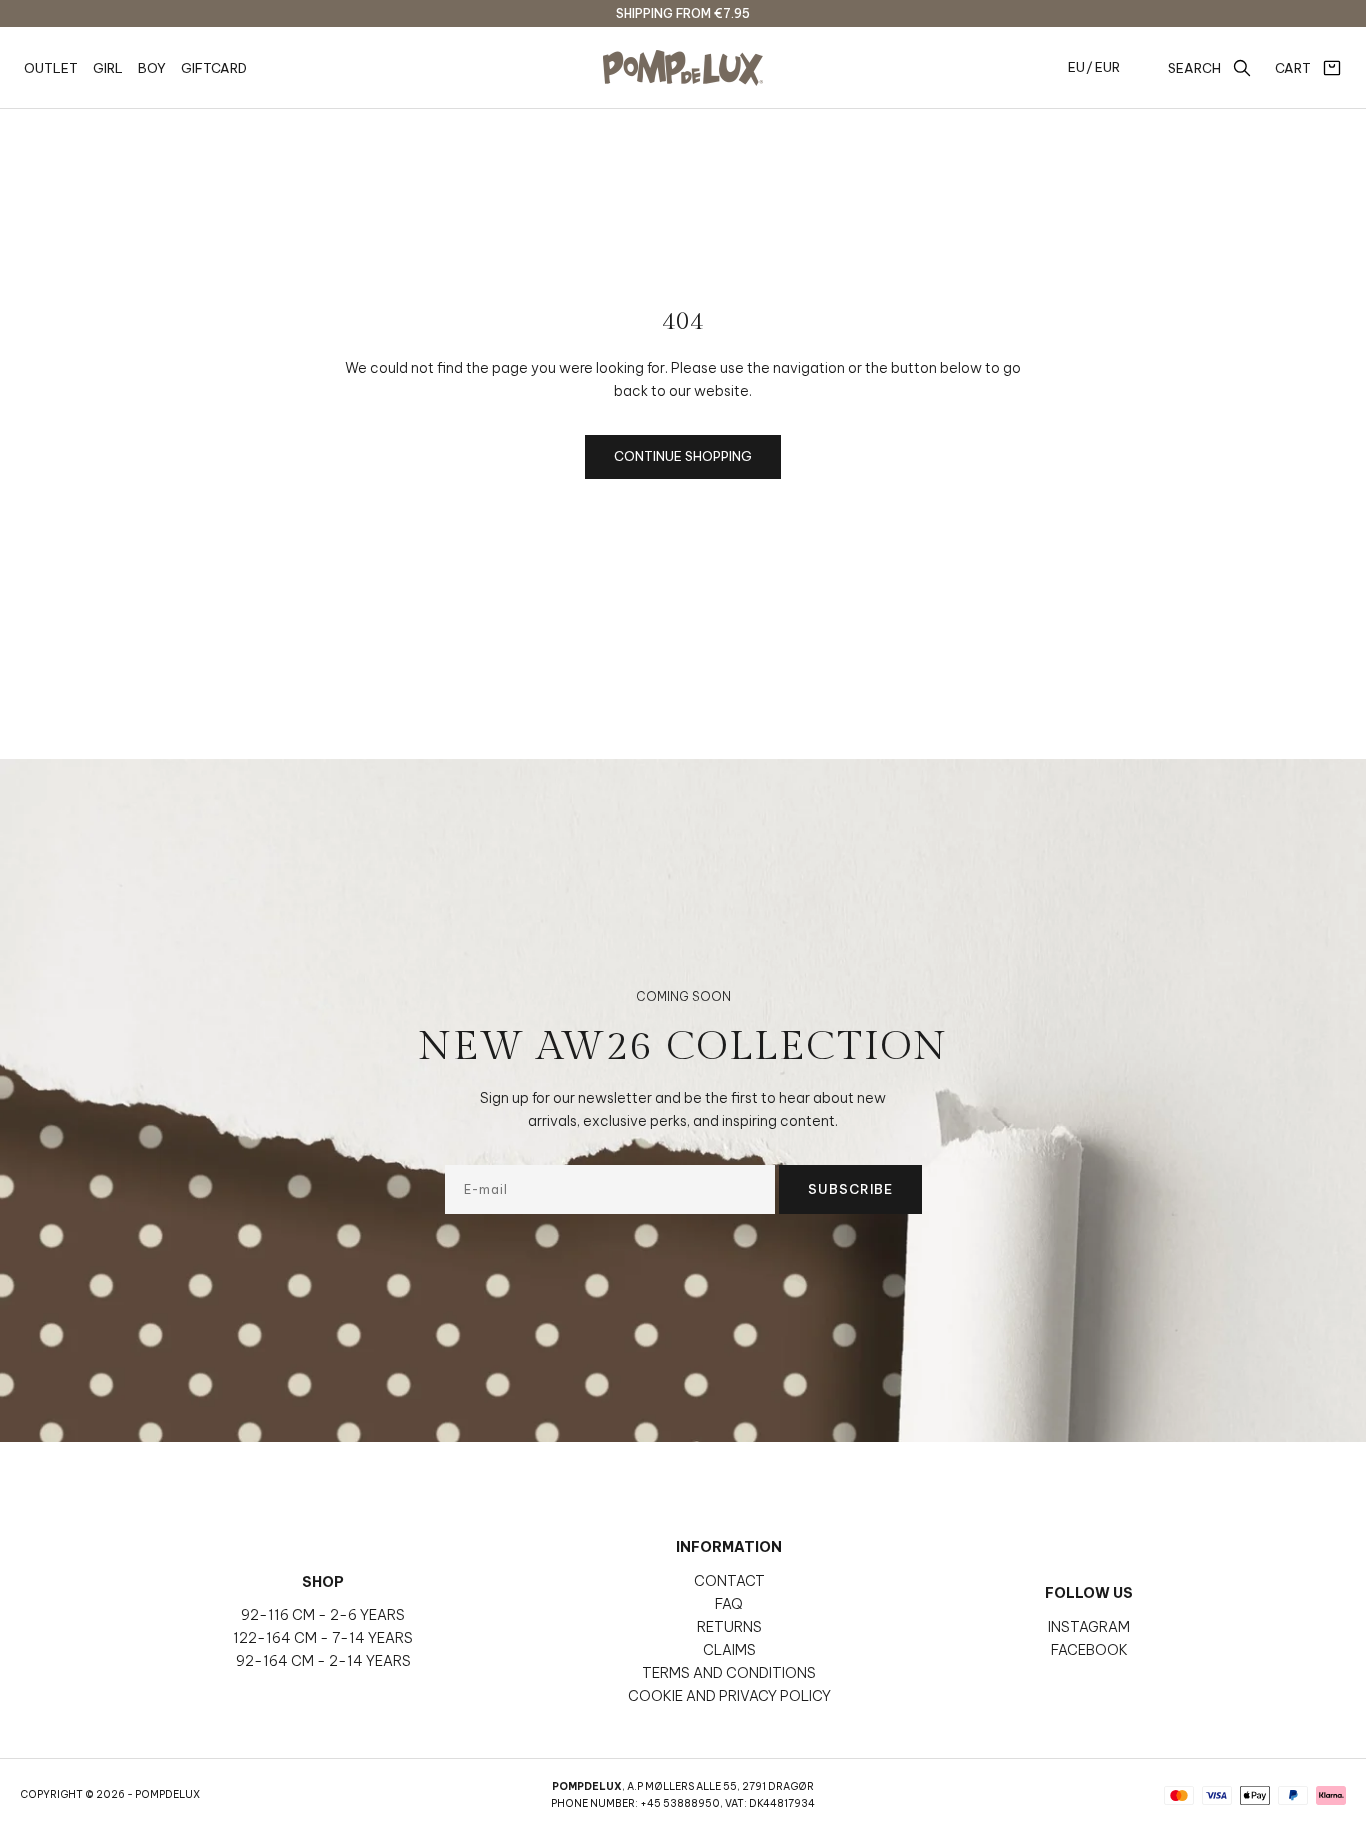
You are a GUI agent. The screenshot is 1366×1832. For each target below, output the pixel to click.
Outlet (51, 68)
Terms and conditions (729, 1673)
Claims (729, 1650)
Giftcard (214, 68)
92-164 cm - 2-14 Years (323, 1661)
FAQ (729, 1604)
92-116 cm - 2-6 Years (323, 1615)
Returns (729, 1627)
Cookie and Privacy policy (729, 1696)
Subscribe (850, 1189)
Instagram (1089, 1627)
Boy (152, 68)
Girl (108, 68)
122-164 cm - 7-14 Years (323, 1638)
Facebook (1089, 1650)
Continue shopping (683, 456)
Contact (729, 1581)
